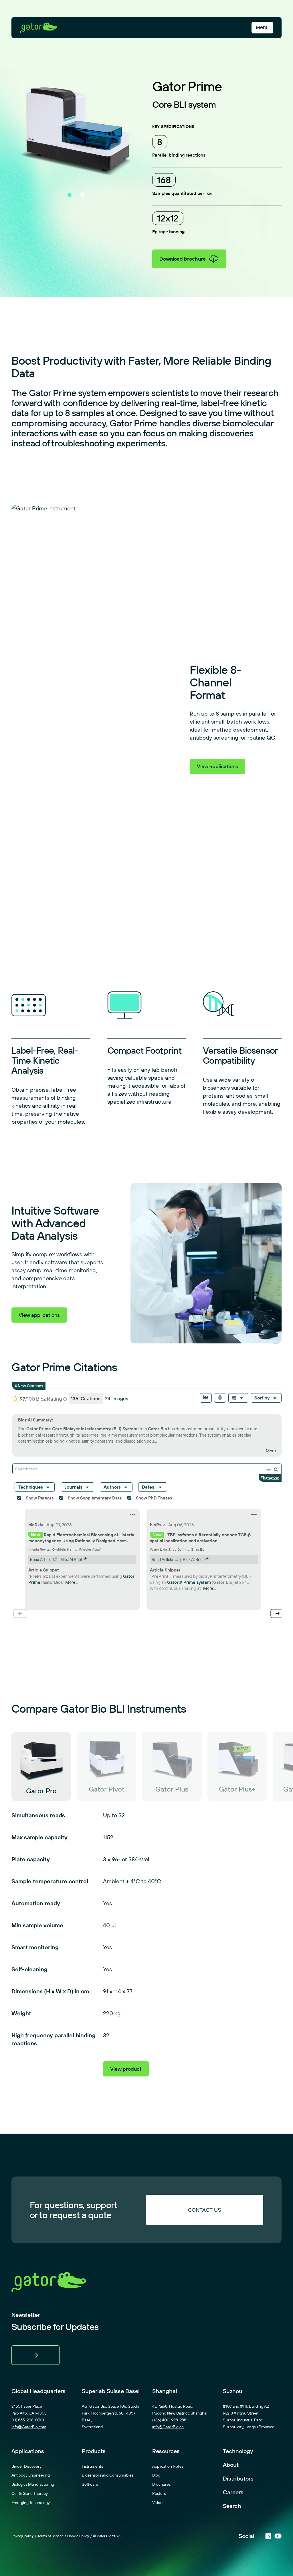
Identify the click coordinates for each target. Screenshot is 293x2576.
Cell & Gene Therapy (30, 2496)
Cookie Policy (78, 2539)
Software (90, 2487)
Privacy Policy (22, 2539)
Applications (28, 2454)
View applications (217, 766)
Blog (156, 2478)
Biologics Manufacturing (33, 2487)
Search (232, 2509)
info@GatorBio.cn (168, 2430)
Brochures (161, 2487)
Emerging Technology (31, 2505)
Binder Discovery (26, 2469)
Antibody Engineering (31, 2478)
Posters (159, 2496)
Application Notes (168, 2469)
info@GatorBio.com (29, 2430)
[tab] (70, 195)
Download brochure (183, 259)
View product (126, 2072)
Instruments (92, 2469)
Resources (166, 2454)
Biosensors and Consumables (108, 2478)
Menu (262, 27)
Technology (238, 2454)
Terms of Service (51, 2539)
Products (94, 2454)
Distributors (238, 2481)
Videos (158, 2505)
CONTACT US (205, 2213)
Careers (233, 2495)
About (231, 2468)
